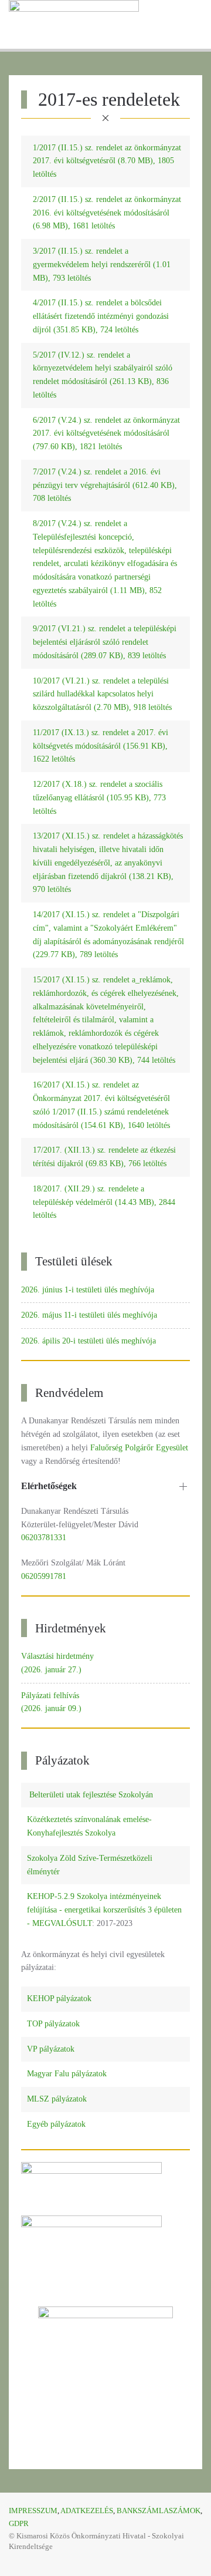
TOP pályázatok (53, 2024)
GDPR (19, 2523)
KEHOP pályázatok (59, 1998)
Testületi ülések (74, 1261)
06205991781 (44, 1576)
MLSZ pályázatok (57, 2099)
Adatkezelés (87, 2511)
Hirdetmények (71, 1628)
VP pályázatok (51, 2049)
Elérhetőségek (49, 1486)
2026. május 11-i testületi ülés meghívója (89, 1315)
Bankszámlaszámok (159, 2511)
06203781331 (44, 1538)
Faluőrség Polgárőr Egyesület (138, 1448)
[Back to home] (74, 24)
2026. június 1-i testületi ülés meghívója (88, 1290)
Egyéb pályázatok (56, 2124)
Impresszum (33, 2511)
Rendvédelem (69, 1393)
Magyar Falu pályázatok (67, 2074)
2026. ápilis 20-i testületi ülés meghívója (89, 1341)
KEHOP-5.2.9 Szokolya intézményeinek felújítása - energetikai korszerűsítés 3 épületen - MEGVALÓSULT (104, 1910)
